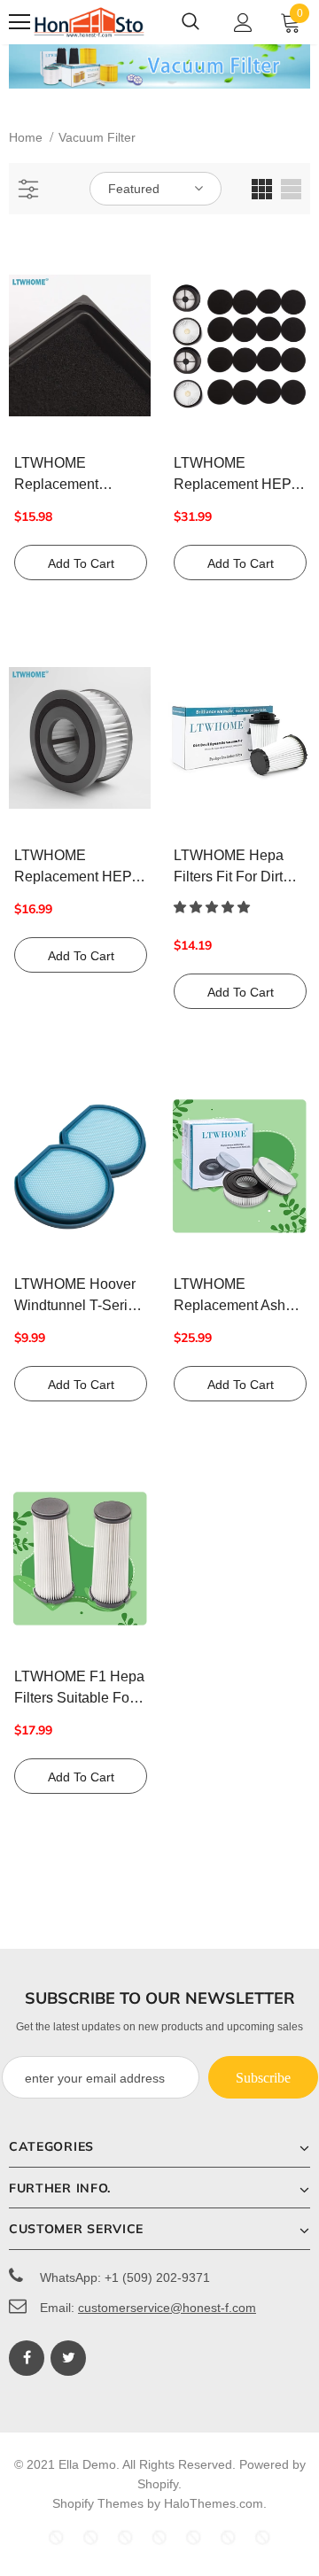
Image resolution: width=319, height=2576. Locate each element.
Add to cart (81, 563)
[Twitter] (68, 2358)
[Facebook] (27, 2358)
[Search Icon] (191, 22)
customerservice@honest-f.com (167, 2308)
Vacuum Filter (97, 137)
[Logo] (89, 23)
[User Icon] (243, 23)
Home (26, 137)
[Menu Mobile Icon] (19, 22)
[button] (214, 907)
